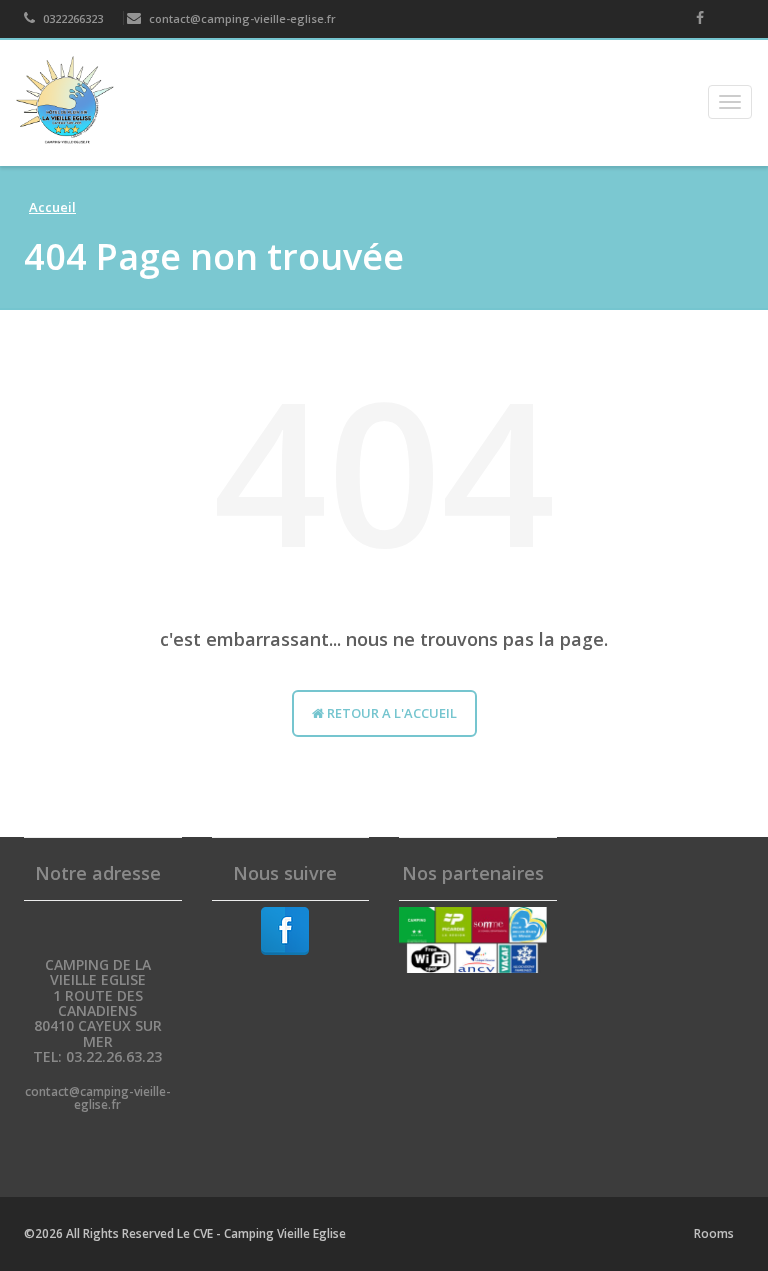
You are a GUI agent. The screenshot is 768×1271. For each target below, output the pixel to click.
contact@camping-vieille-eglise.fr (241, 18)
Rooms (714, 1233)
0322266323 (71, 18)
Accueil (52, 207)
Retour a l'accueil (390, 713)
